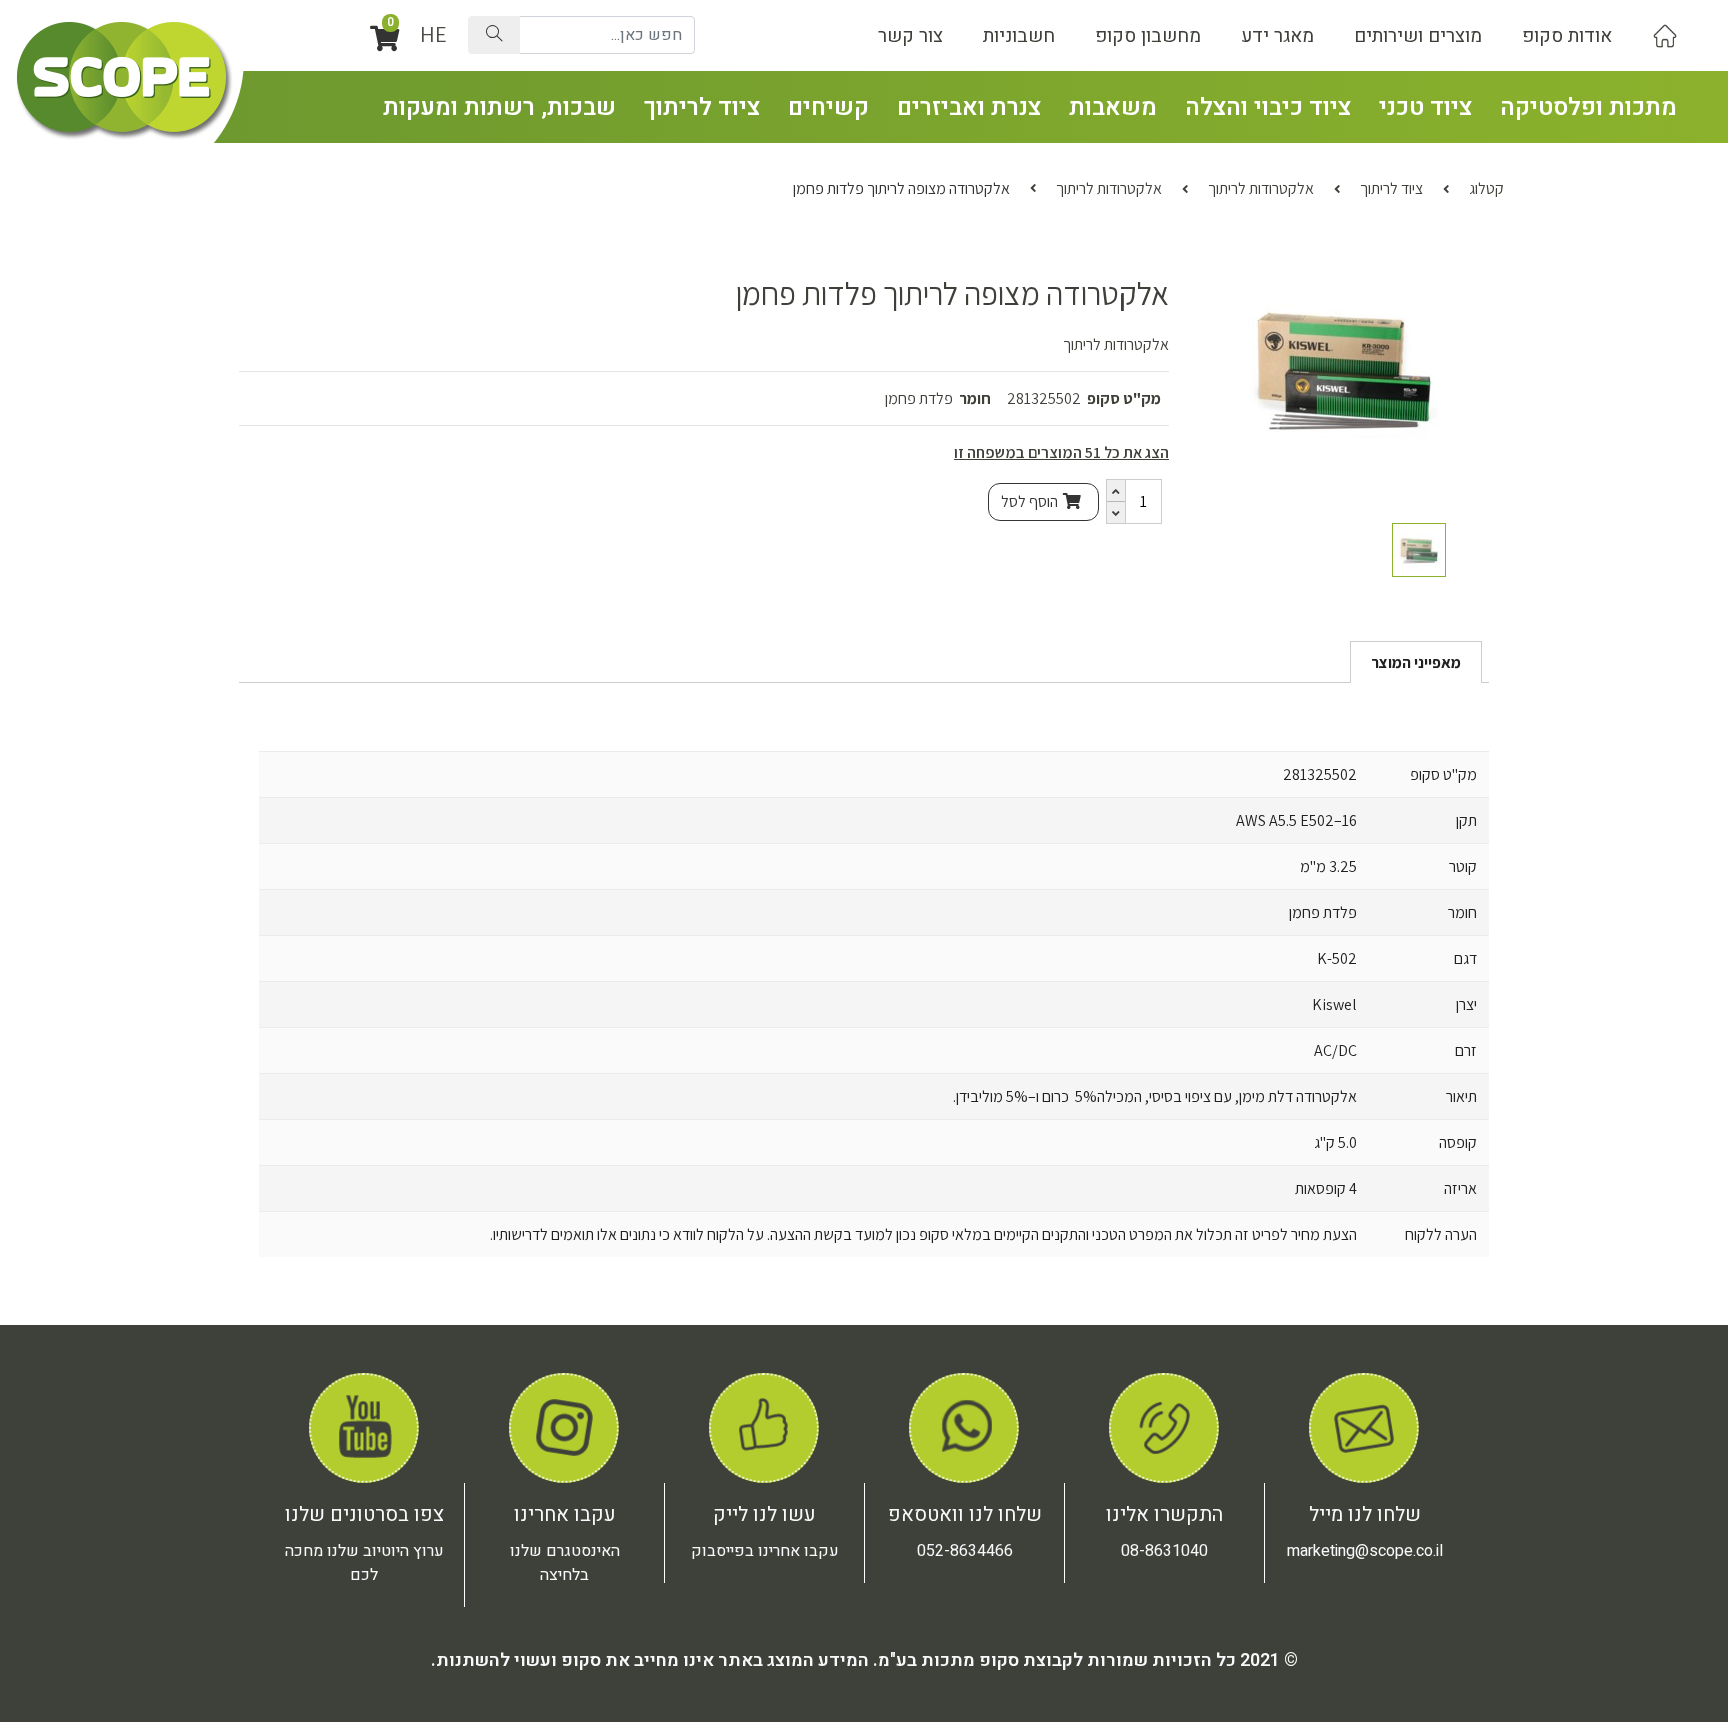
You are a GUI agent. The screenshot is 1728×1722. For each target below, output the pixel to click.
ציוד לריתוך (702, 107)
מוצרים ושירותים (1418, 36)
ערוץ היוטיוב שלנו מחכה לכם (364, 1563)
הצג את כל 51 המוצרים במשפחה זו (1061, 452)
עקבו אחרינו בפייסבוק (765, 1551)
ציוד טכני (1425, 107)
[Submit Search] (494, 35)
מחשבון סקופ (1148, 36)
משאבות (1113, 107)
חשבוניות (1019, 36)
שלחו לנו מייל (1365, 1514)
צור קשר (910, 36)
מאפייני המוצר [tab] (1416, 662)
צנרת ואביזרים (969, 107)
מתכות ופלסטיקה (1588, 107)
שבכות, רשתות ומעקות (499, 107)
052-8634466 (965, 1551)
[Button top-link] (1665, 36)
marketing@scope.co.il (1365, 1551)
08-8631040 (1164, 1551)
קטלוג (1486, 188)
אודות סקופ (1567, 36)
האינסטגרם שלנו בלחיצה (565, 1563)
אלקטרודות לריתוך (1261, 188)
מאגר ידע (1277, 36)
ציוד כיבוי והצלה (1268, 107)
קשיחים (828, 107)
